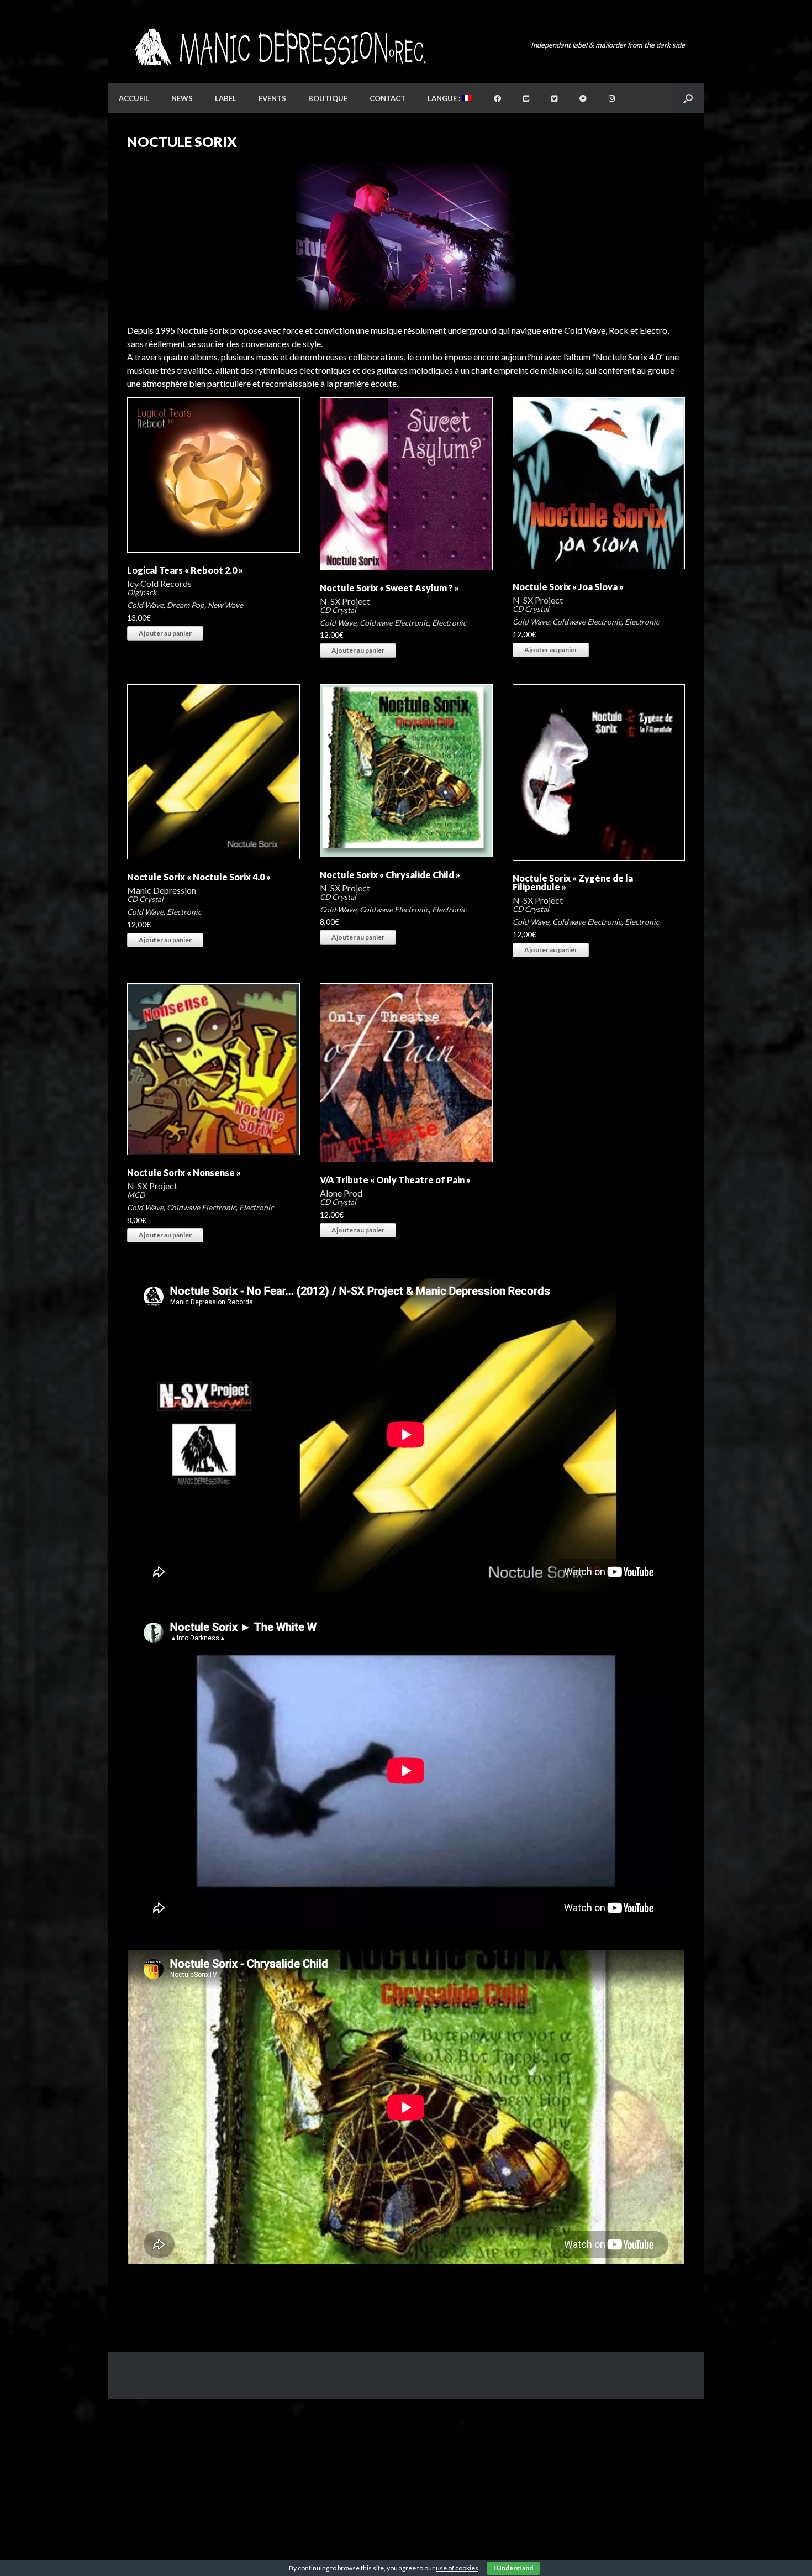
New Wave (225, 605)
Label (226, 98)
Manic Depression (162, 890)
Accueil (134, 98)
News (182, 98)
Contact (387, 98)
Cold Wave (145, 605)
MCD (136, 1195)
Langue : (445, 98)
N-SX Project (345, 601)
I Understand (513, 2568)
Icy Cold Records (159, 583)
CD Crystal (338, 610)
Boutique (328, 98)
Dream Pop (186, 605)
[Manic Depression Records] (279, 47)
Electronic (449, 623)
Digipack (142, 592)
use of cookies (457, 2568)
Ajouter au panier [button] (165, 633)
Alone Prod (341, 1193)
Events (272, 98)
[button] (688, 98)
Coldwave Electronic (394, 623)
